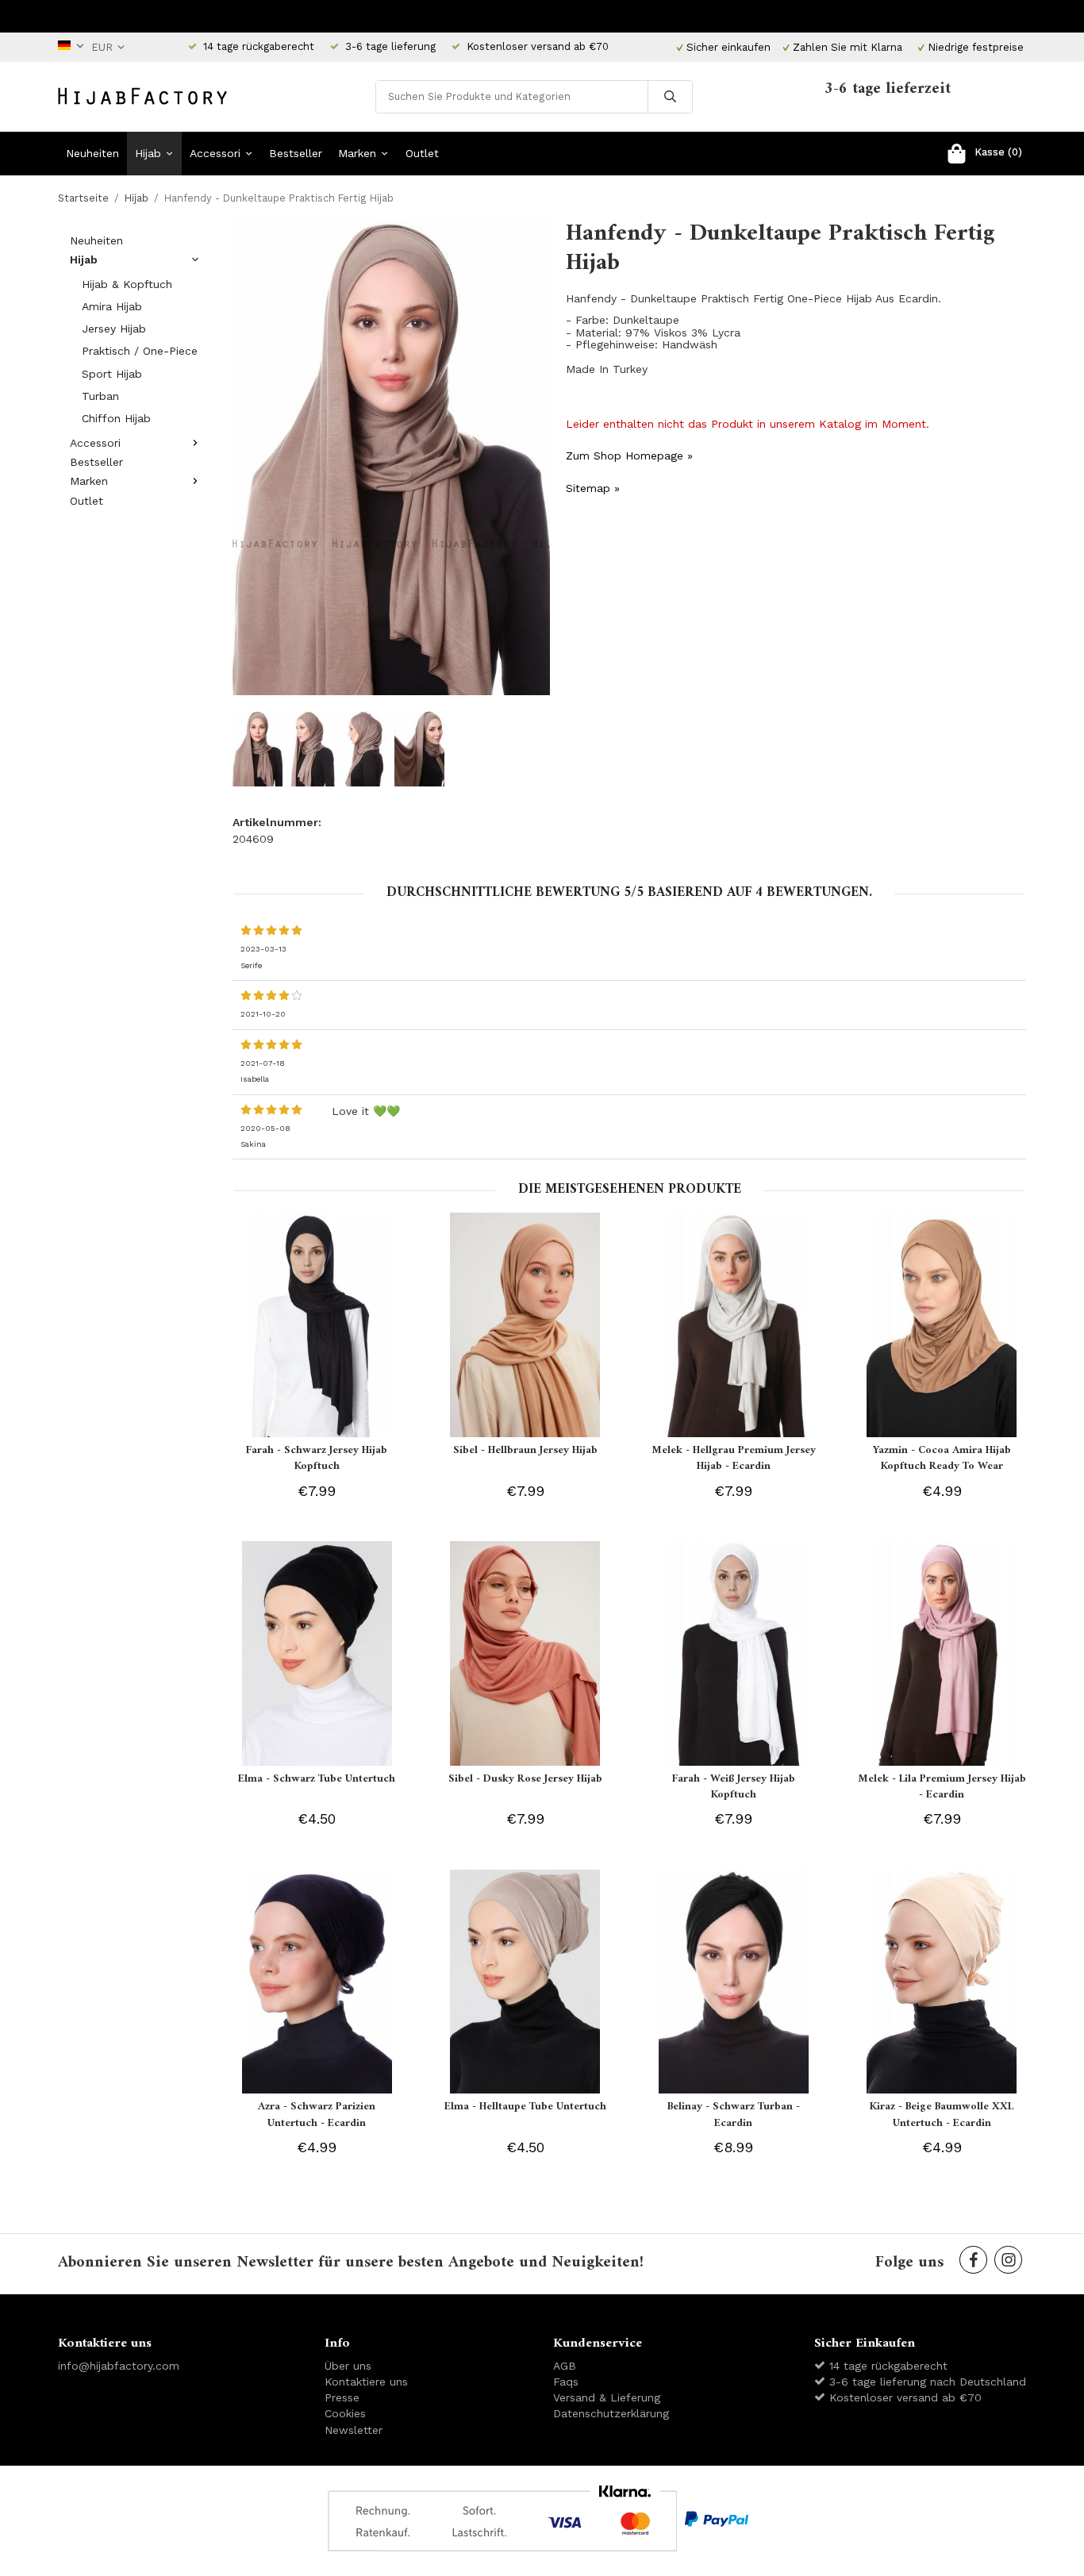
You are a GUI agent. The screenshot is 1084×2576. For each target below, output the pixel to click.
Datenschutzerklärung (611, 2413)
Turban (100, 396)
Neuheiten (92, 153)
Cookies (345, 2413)
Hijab (148, 153)
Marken (357, 153)
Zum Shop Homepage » (629, 456)
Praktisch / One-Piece (140, 351)
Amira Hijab (112, 306)
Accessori (215, 153)
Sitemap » (593, 488)
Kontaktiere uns (366, 2382)
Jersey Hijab (114, 329)
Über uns (348, 2366)
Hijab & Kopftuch (127, 284)
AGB (565, 2366)
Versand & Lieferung (607, 2397)
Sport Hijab (112, 374)
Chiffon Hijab (116, 418)
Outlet (422, 153)
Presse (342, 2397)
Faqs (566, 2382)
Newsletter (354, 2430)
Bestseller (296, 153)
